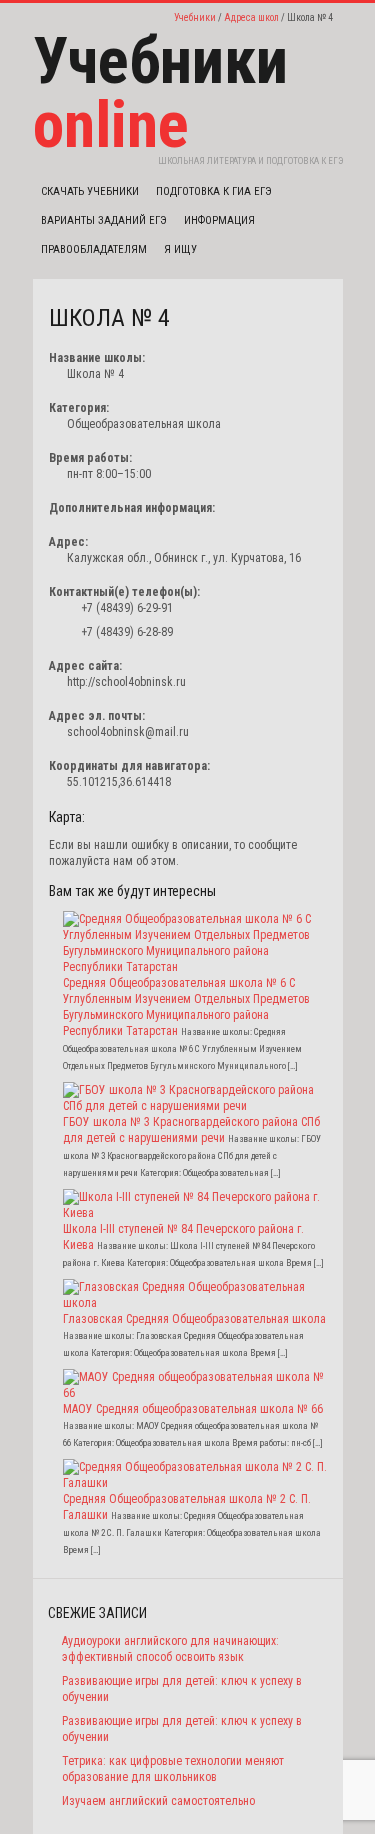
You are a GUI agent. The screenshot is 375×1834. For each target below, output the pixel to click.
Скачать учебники (90, 191)
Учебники (195, 17)
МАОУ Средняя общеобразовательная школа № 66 (193, 1409)
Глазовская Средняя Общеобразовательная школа (194, 1319)
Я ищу (180, 249)
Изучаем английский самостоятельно (158, 1801)
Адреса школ (251, 17)
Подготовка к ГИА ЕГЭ (214, 191)
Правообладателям (94, 249)
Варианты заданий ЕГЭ (104, 220)
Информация (219, 220)
